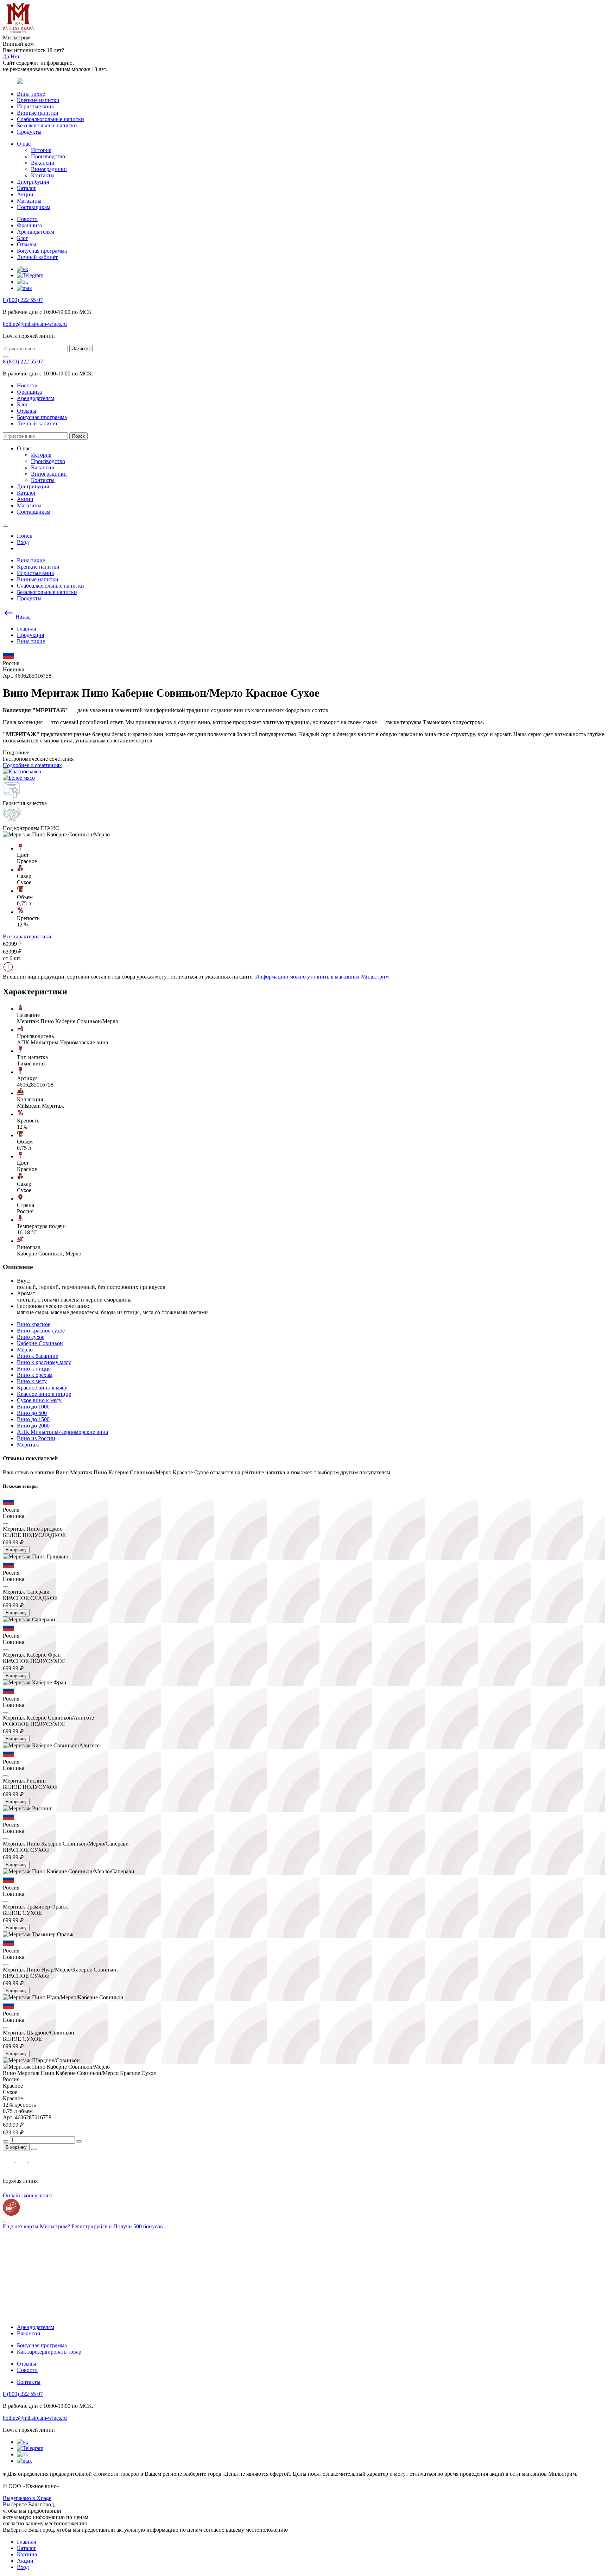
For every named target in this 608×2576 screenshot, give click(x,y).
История (41, 150)
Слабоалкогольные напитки (50, 119)
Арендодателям (36, 232)
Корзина (27, 2554)
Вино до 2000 (33, 1426)
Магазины (29, 201)
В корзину (16, 1550)
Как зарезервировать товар (49, 2352)
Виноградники (49, 169)
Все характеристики (27, 936)
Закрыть (81, 349)
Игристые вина (35, 106)
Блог (23, 238)
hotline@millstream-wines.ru (35, 324)
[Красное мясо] (22, 771)
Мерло (25, 1350)
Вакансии (43, 163)
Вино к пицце (34, 1369)
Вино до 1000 (33, 1407)
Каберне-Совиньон (40, 1343)
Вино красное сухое (41, 1331)
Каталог (27, 188)
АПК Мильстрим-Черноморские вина (62, 1432)
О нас (24, 144)
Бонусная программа (42, 251)
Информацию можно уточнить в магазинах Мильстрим (322, 977)
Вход (23, 2567)
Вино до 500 (32, 1413)
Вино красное (34, 1324)
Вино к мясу (32, 1381)
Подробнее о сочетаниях (32, 765)
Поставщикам (34, 207)
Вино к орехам (35, 1375)
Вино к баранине (37, 1356)
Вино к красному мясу (44, 1362)
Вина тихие (31, 94)
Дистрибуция (33, 182)
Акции (25, 194)
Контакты (43, 175)
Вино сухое (31, 1337)
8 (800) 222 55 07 (23, 300)
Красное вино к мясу (42, 1388)
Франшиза (29, 225)
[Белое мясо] (19, 778)
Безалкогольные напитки (47, 125)
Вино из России (36, 1438)
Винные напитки (38, 113)
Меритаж (28, 1445)
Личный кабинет (37, 257)
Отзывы (27, 244)
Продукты (29, 132)
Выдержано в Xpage (27, 2498)
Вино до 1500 (33, 1419)
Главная (26, 2542)
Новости (27, 219)
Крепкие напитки (38, 100)
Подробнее (16, 752)
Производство (48, 156)
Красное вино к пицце (44, 1394)
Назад (22, 617)
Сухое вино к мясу (39, 1400)
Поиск (78, 436)
